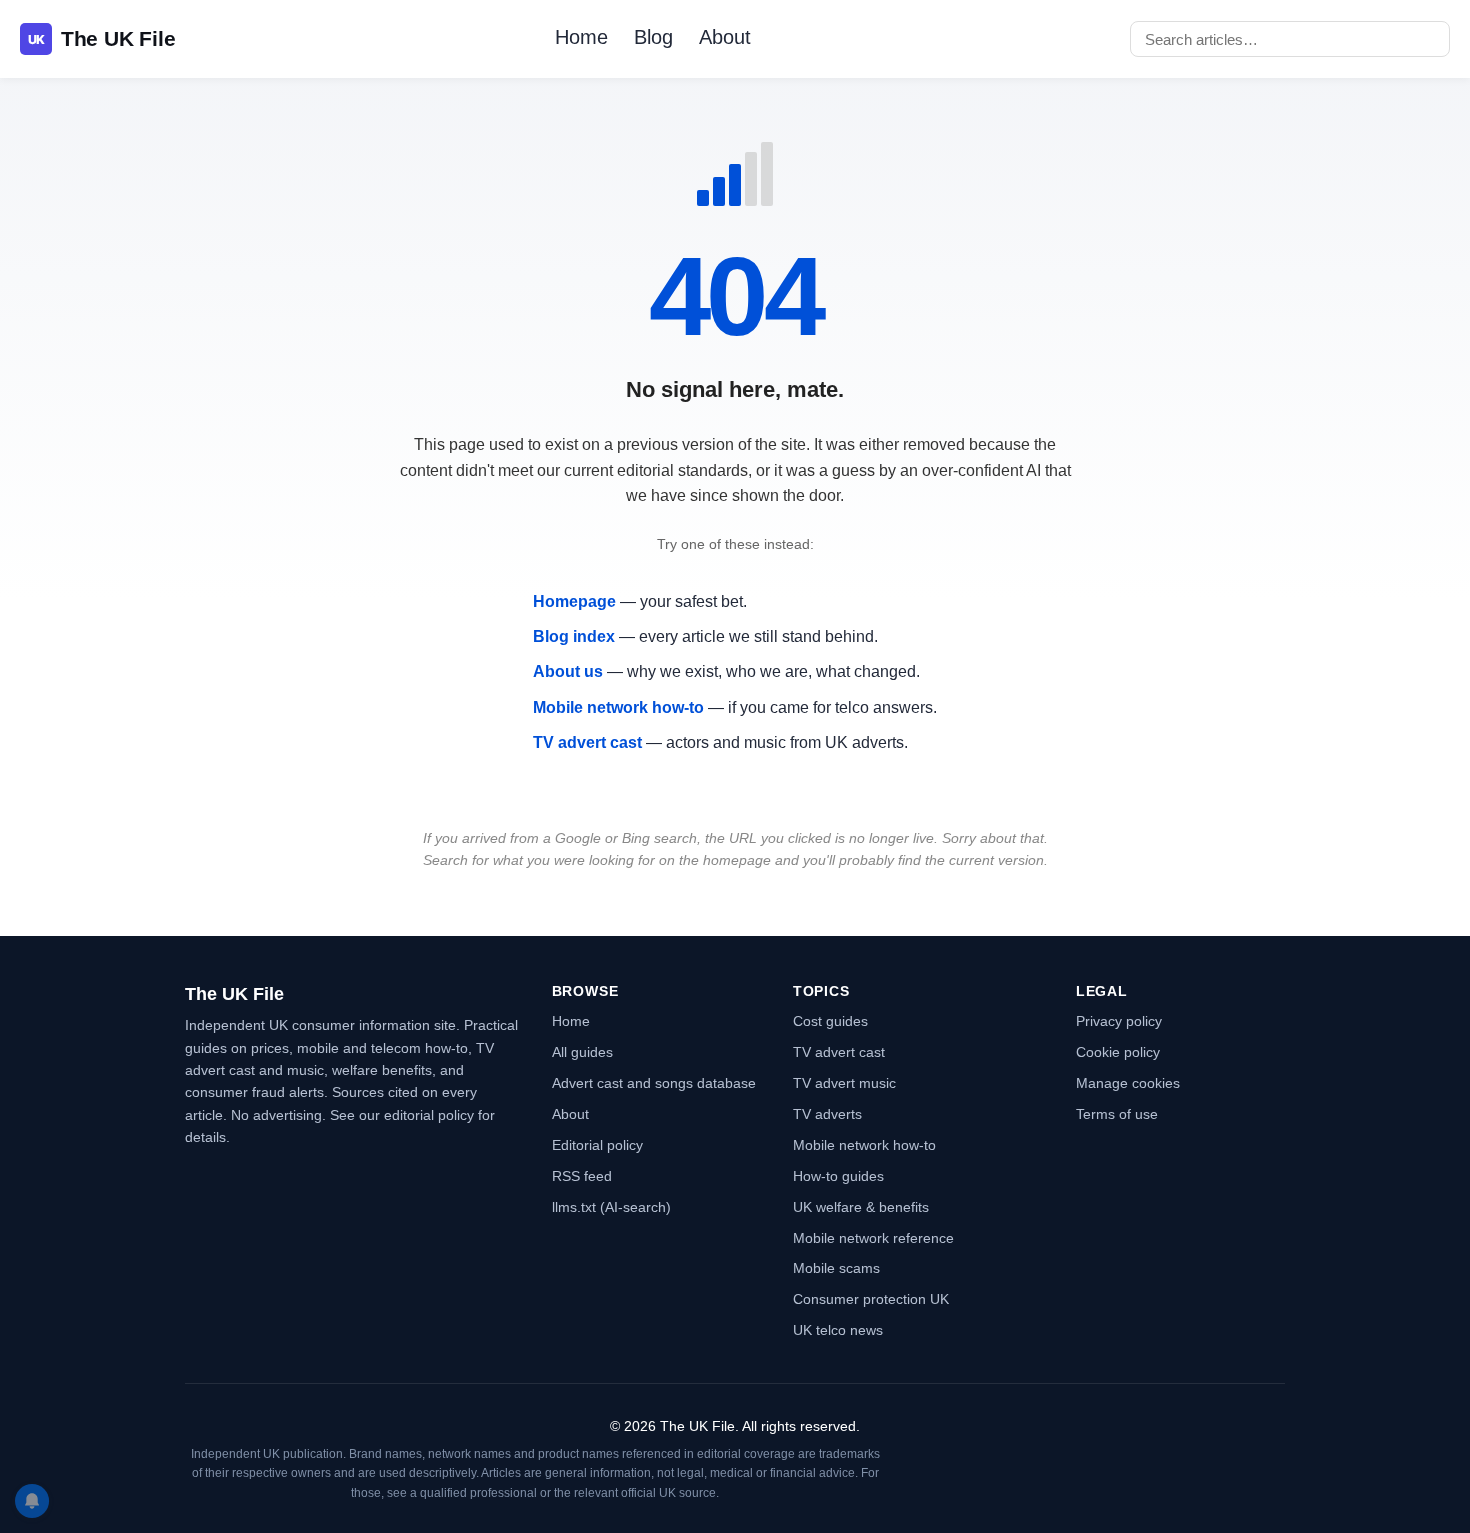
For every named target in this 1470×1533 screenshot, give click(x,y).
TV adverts (827, 1114)
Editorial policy (597, 1145)
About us (568, 671)
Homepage (574, 601)
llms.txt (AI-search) (611, 1207)
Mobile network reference (873, 1238)
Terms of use (1117, 1114)
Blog (653, 37)
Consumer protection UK (871, 1299)
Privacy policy (1119, 1021)
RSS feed (582, 1176)
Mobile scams (836, 1268)
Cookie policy (1118, 1052)
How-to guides (838, 1176)
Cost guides (830, 1021)
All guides (582, 1052)
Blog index (574, 636)
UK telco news (838, 1330)
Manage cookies (1128, 1083)
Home (581, 37)
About (725, 37)
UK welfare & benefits (861, 1207)
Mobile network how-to (618, 707)
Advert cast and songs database (654, 1083)
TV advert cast (587, 742)
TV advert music (844, 1083)
